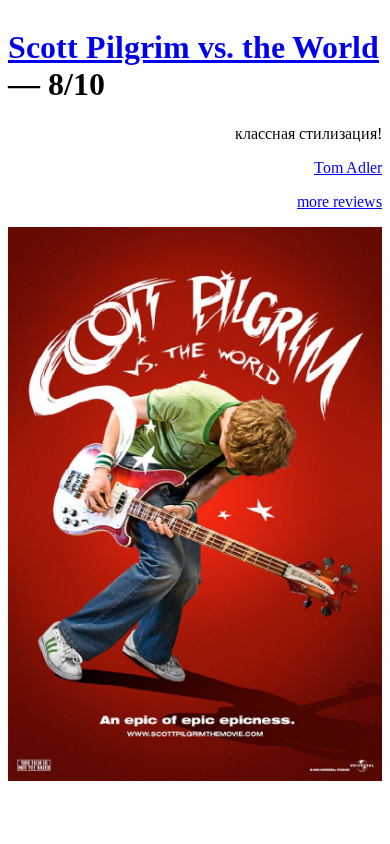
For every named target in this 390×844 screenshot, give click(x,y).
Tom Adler (348, 167)
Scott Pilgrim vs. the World (193, 47)
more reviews (339, 201)
